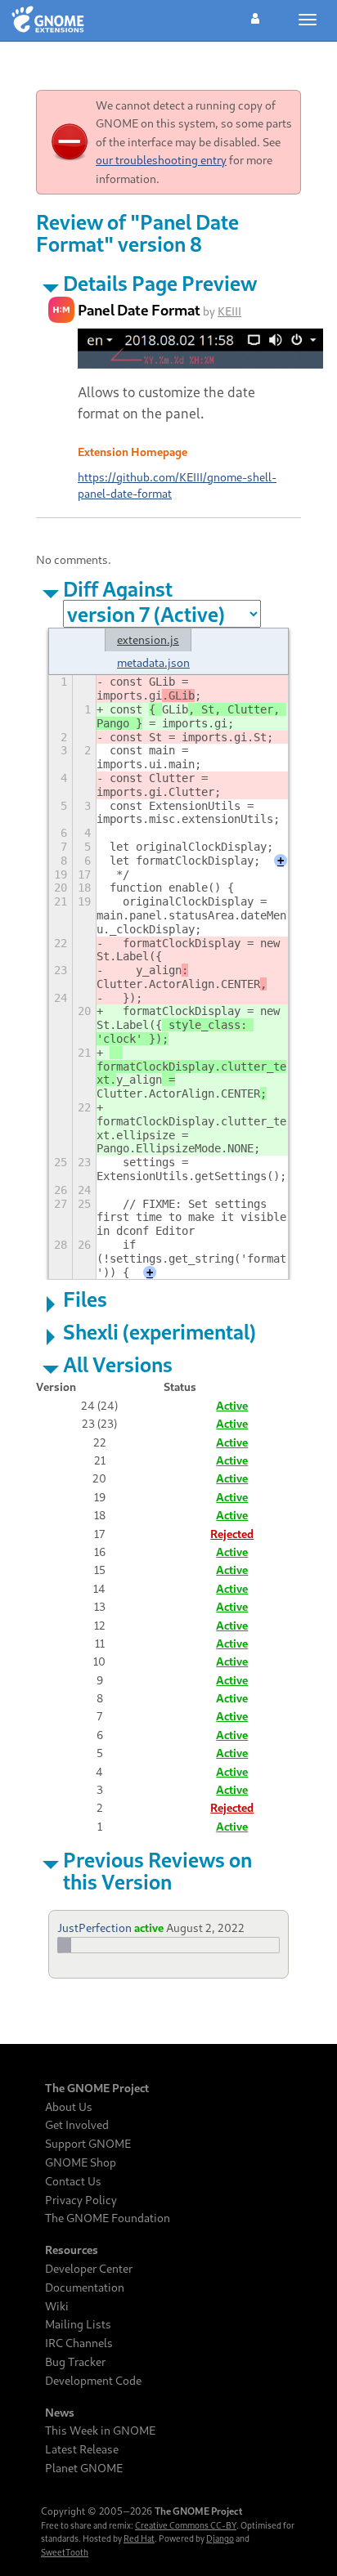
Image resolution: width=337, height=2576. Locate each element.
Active (232, 1405)
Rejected (232, 1534)
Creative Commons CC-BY (186, 2525)
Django (220, 2538)
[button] (255, 16)
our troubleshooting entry (161, 160)
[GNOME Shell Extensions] (48, 20)
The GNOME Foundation (108, 2218)
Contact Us (73, 2181)
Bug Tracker (75, 2362)
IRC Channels (79, 2343)
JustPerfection (94, 1928)
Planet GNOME (84, 2468)
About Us (69, 2107)
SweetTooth (65, 2552)
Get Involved (77, 2125)
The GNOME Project (97, 2088)
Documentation (85, 2288)
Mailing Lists (78, 2324)
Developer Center (89, 2269)
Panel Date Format (139, 310)
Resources (72, 2250)
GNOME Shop (81, 2162)
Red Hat (139, 2538)
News (60, 2413)
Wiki (57, 2306)
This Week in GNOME (100, 2431)
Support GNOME (88, 2144)
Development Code (93, 2381)
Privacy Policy (81, 2200)
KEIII (229, 311)
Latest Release (82, 2449)
